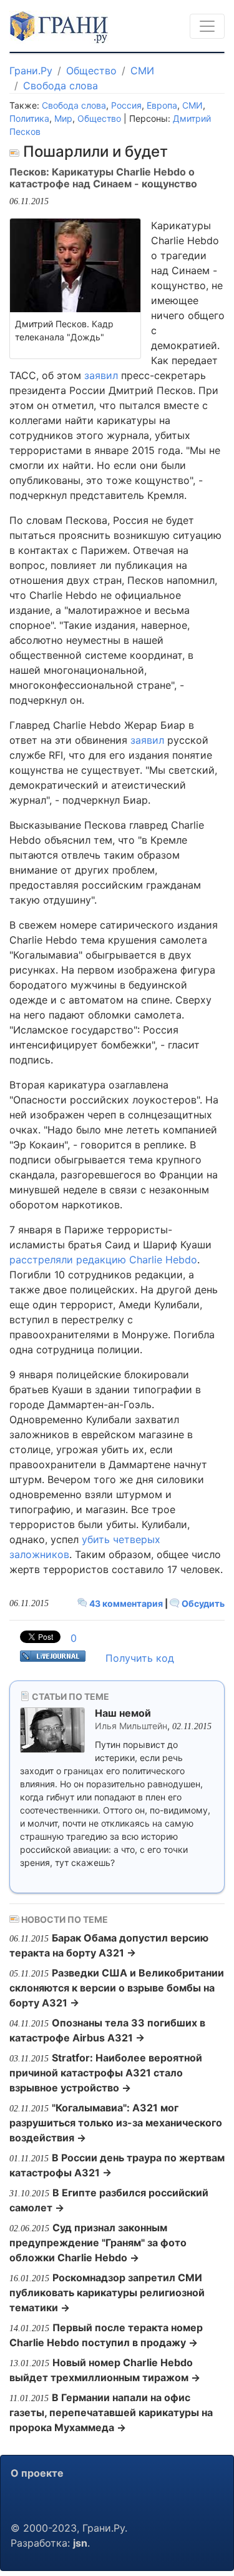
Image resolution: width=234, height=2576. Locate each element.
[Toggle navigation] (207, 26)
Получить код (140, 1658)
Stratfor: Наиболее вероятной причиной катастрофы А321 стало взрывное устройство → (106, 2073)
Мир (63, 118)
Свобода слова (61, 86)
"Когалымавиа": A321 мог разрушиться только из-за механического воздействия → (116, 2123)
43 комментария (126, 1603)
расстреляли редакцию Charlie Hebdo (103, 1260)
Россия (126, 105)
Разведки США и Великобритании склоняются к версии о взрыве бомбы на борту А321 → (117, 1988)
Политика (29, 118)
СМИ (142, 71)
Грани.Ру (31, 71)
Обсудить (202, 1603)
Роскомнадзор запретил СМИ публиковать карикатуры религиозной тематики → (107, 2292)
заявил (101, 375)
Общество (91, 71)
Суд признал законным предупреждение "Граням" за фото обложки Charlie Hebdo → (98, 2243)
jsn (80, 2543)
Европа (162, 105)
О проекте (37, 2473)
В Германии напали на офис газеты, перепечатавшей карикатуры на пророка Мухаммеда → (111, 2412)
